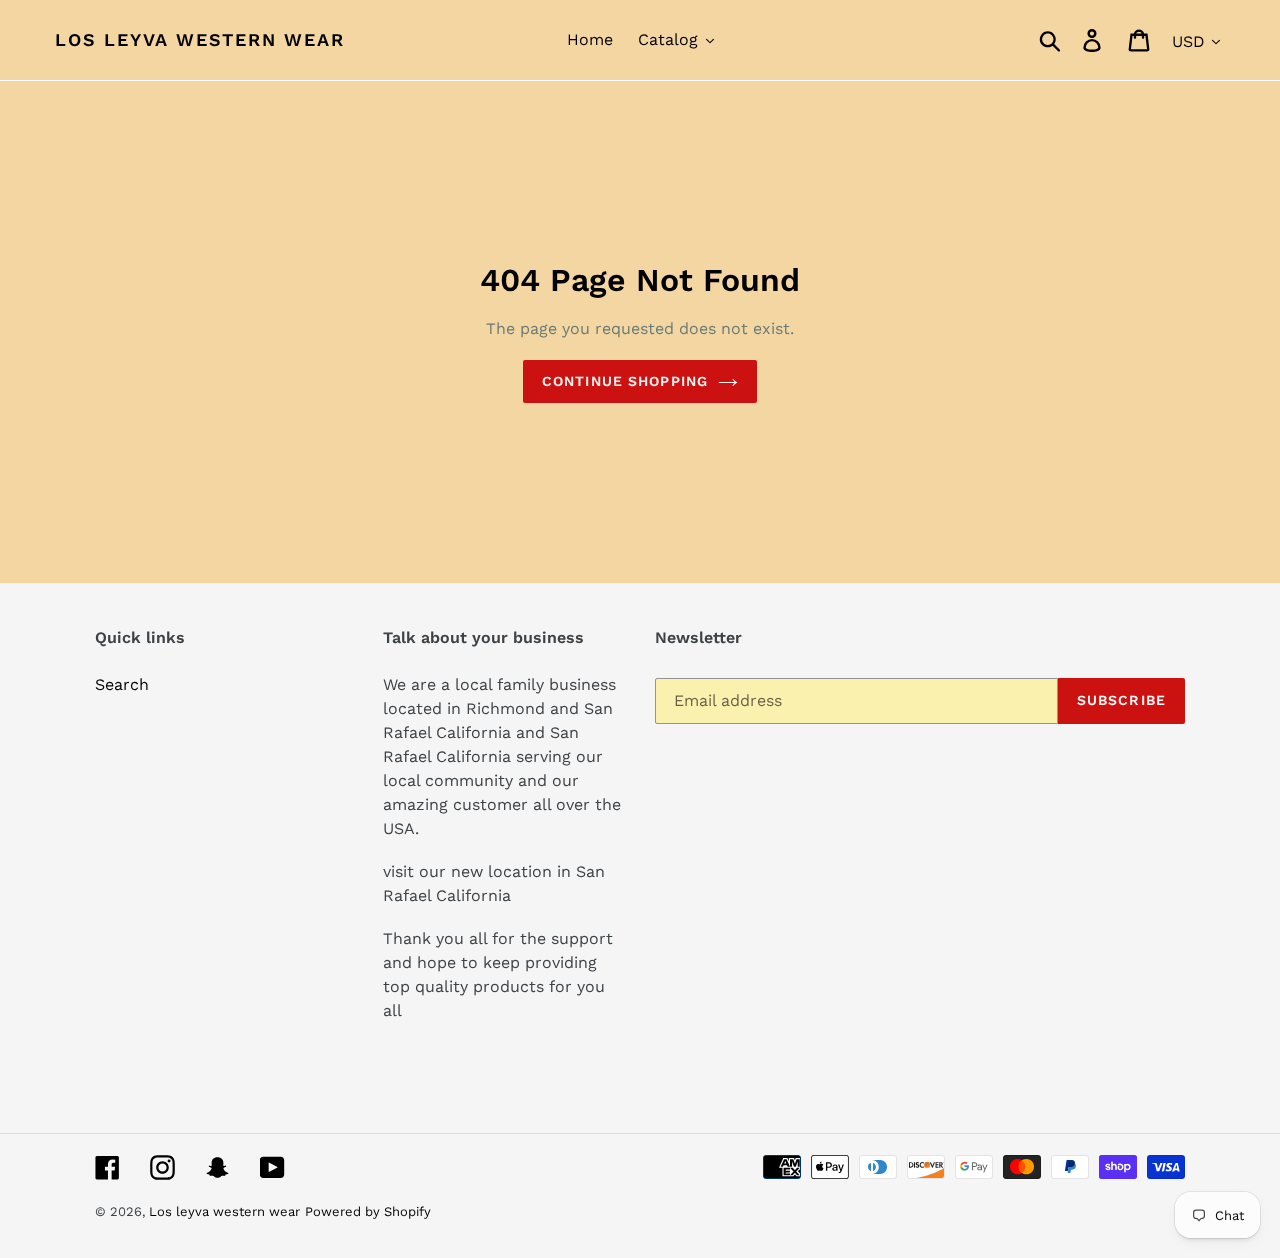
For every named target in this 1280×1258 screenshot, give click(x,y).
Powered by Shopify (368, 1211)
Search (122, 684)
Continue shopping (625, 381)
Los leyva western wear (200, 39)
